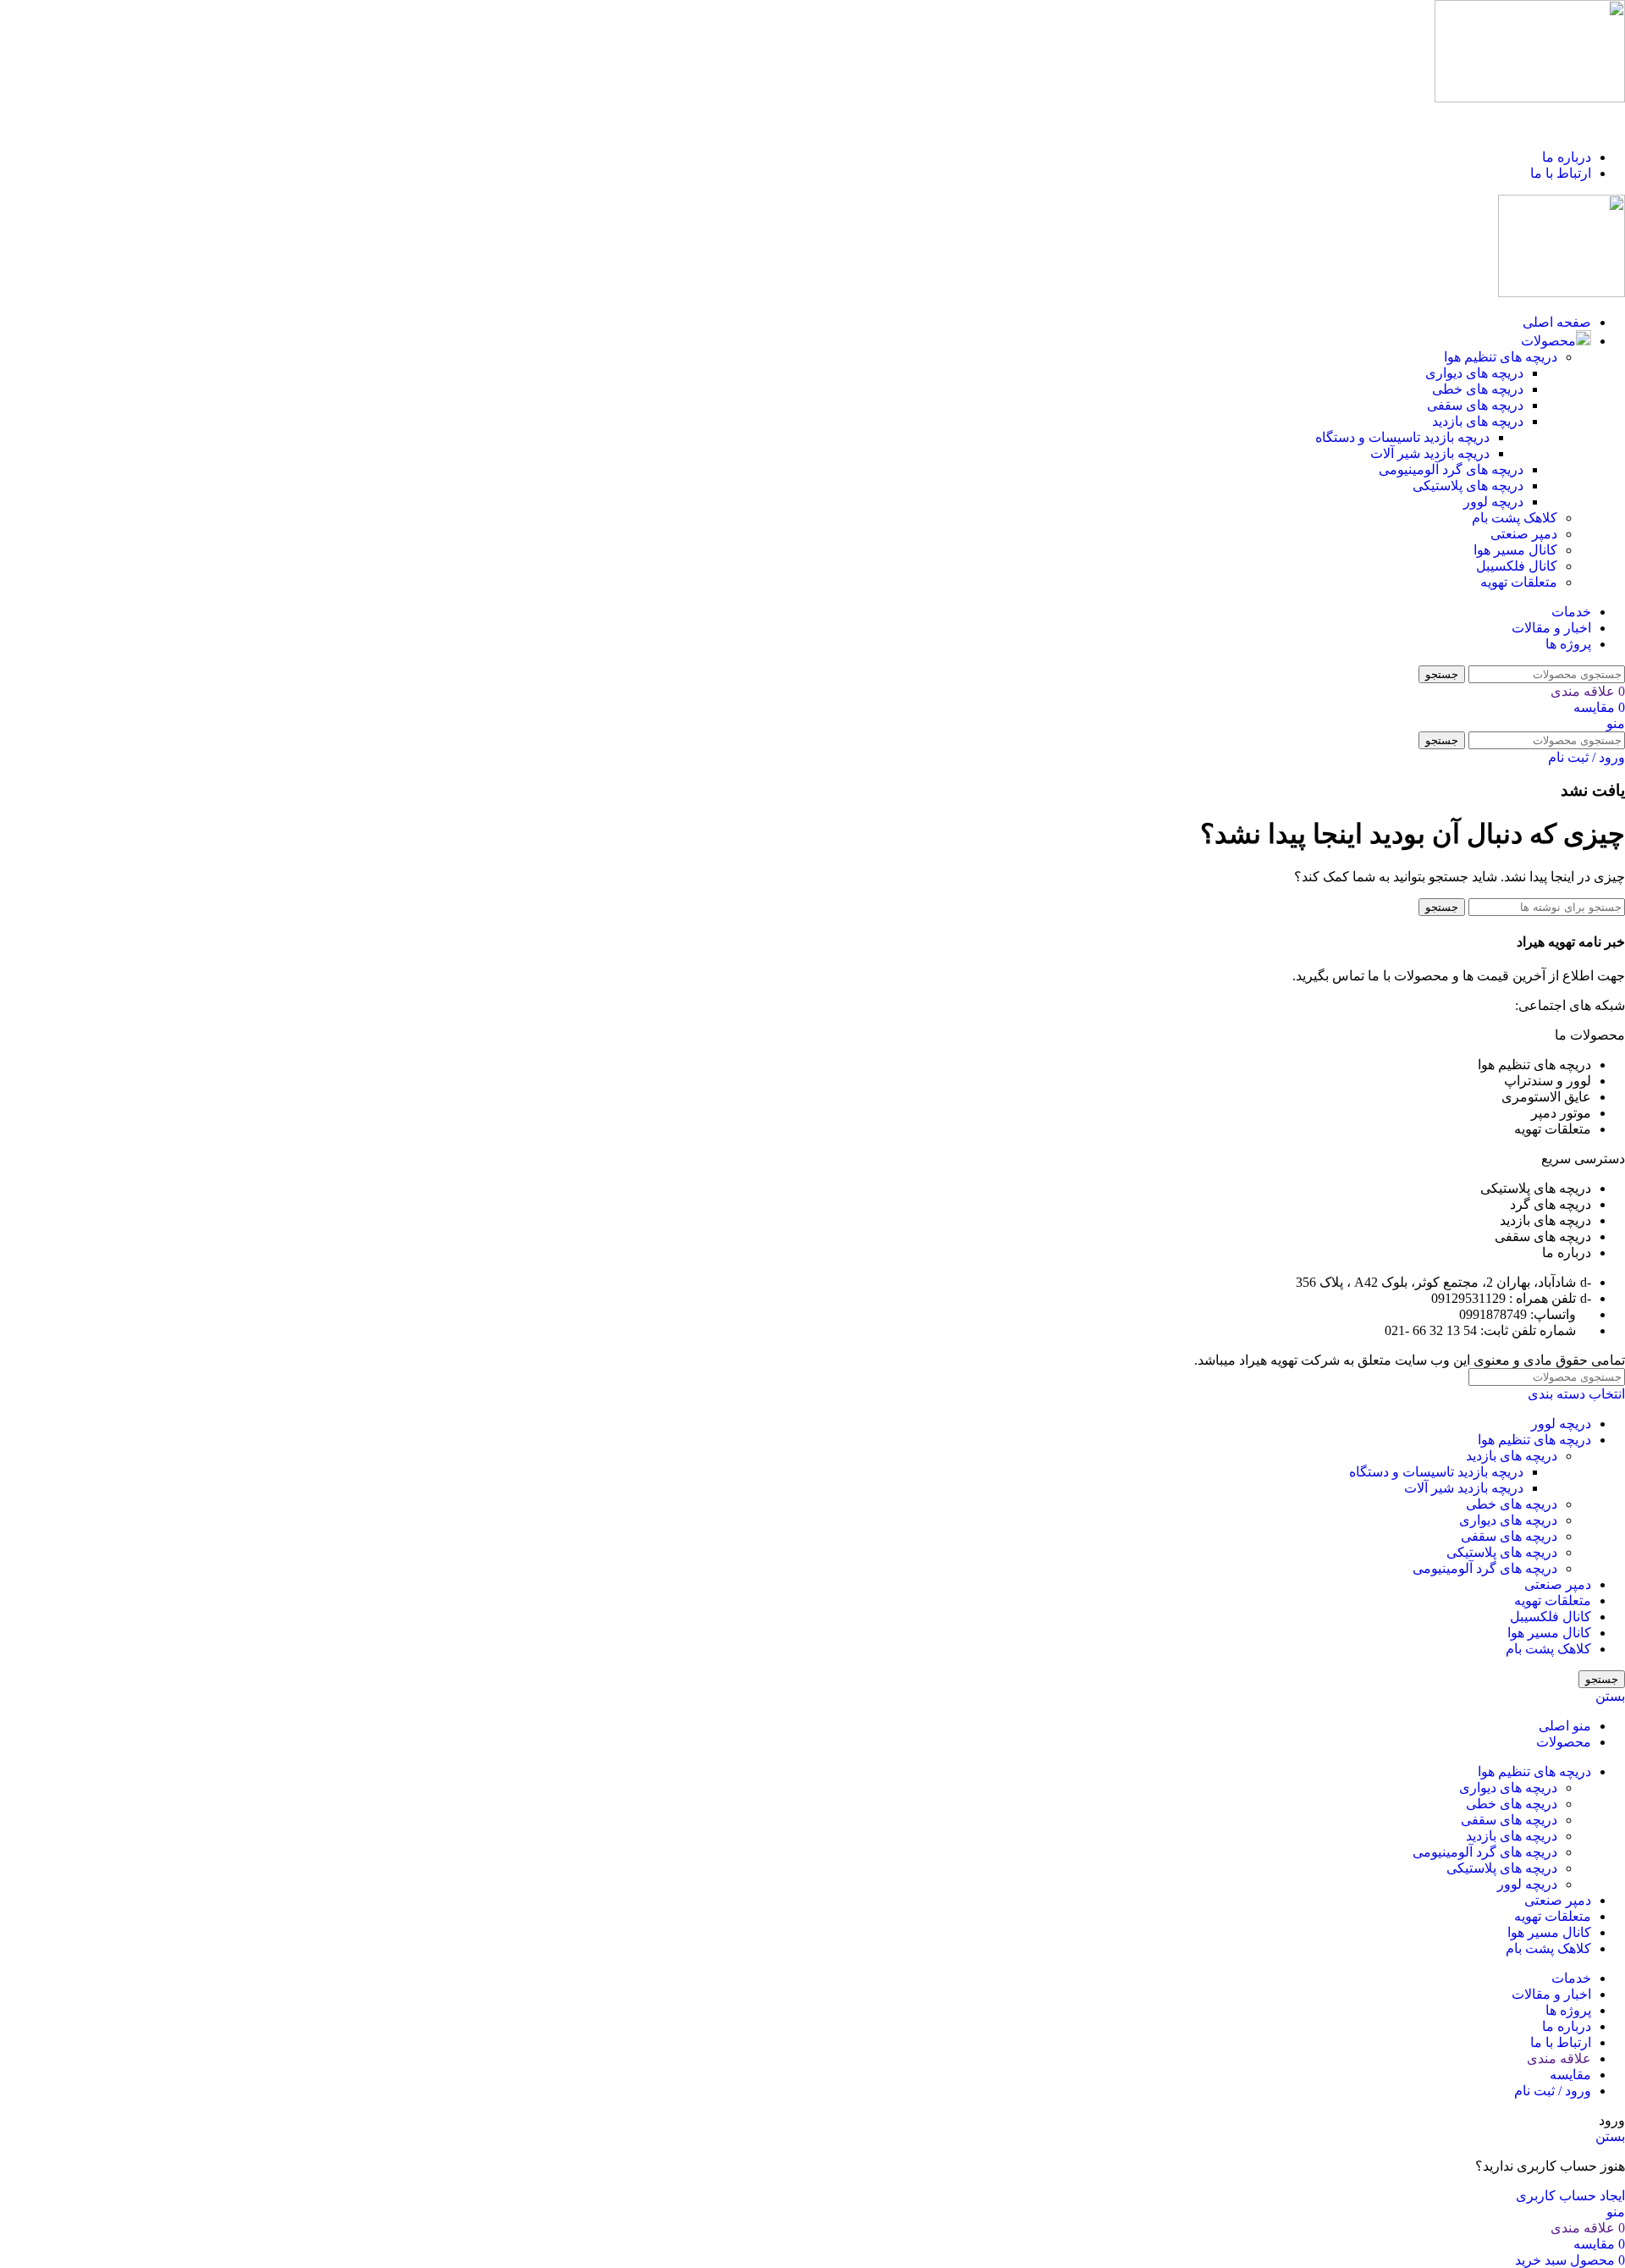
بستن (1610, 1696)
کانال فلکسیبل (1517, 566)
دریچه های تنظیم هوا (1501, 357)
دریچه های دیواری (1474, 373)
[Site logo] (1530, 98)
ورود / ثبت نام (1553, 2091)
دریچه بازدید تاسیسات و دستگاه (1402, 437)
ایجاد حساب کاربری (1570, 2196)
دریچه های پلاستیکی (1468, 486)
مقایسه (1570, 2075)
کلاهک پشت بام (1515, 518)
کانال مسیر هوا (1515, 550)
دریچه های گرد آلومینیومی (1451, 469)
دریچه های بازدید (1478, 421)
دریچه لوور (1493, 502)
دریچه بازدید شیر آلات (1430, 453)
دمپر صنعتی (1524, 534)
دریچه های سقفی (1475, 405)
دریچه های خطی (1478, 389)
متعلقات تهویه (1519, 582)
